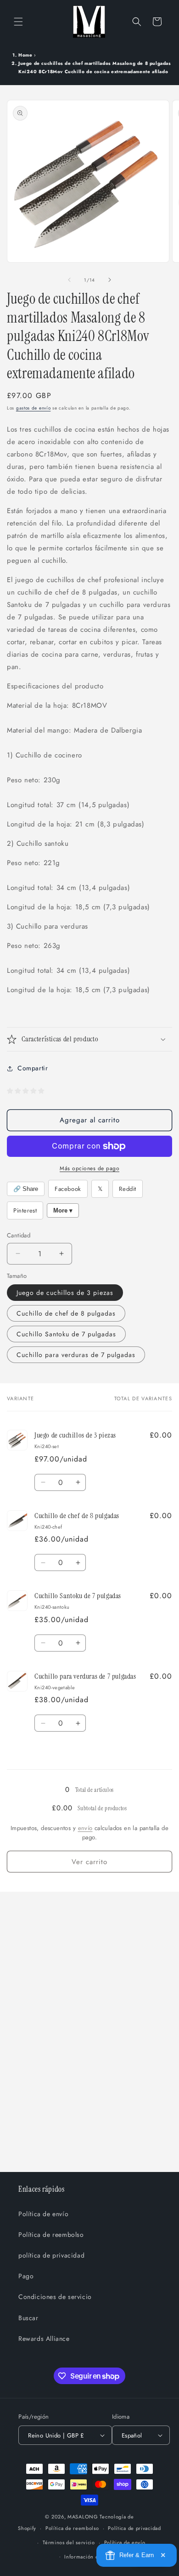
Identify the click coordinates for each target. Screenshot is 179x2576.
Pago (26, 2276)
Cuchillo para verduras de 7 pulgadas (76, 1355)
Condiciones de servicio (55, 2297)
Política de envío (43, 2214)
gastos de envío (34, 408)
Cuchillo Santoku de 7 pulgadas (66, 1334)
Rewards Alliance (44, 2339)
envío (85, 1828)
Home (25, 55)
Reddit (128, 1189)
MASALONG (83, 2517)
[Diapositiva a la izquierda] (69, 280)
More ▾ (63, 1210)
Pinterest (25, 1210)
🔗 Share (26, 1189)
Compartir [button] (33, 1068)
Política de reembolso (51, 2235)
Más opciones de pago (89, 1168)
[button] (18, 22)
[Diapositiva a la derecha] (110, 280)
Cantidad (19, 1235)
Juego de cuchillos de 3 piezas (65, 1293)
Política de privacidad (134, 2528)
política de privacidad (51, 2255)
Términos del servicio (69, 2542)
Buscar (28, 2318)
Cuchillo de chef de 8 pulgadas (66, 1313)
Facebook (68, 1189)
